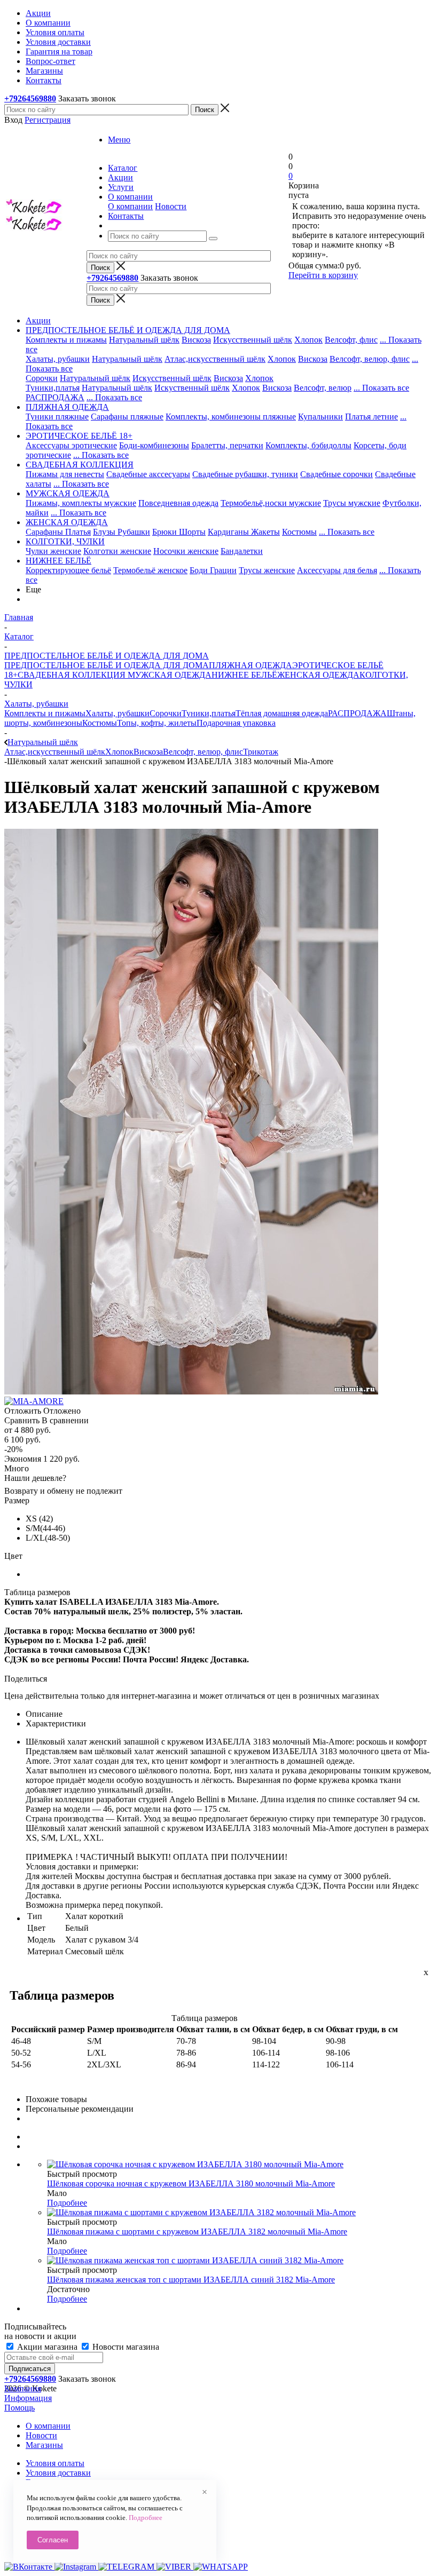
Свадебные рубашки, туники (245, 474)
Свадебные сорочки (337, 474)
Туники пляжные (57, 417)
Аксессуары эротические (71, 445)
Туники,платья (53, 388)
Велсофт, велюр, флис (370, 359)
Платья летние (371, 417)
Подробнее (67, 2203)
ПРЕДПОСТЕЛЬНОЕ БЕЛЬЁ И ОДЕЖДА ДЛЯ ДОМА (107, 665)
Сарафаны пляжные (127, 417)
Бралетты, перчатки (227, 445)
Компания (23, 2388)
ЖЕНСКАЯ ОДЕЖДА (318, 675)
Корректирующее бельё (68, 570)
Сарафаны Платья (58, 532)
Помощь (19, 2408)
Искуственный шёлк (192, 388)
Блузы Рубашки (122, 532)
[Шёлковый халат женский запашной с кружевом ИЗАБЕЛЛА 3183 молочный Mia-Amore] (191, 1392)
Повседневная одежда (178, 503)
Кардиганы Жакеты (244, 532)
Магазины (44, 2445)
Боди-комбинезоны (154, 445)
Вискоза (196, 340)
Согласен (53, 2540)
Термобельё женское (150, 570)
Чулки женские (53, 551)
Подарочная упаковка (236, 723)
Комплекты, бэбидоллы (308, 445)
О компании (130, 206)
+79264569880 (30, 98)
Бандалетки (242, 551)
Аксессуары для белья (337, 570)
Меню (119, 140)
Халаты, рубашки (58, 359)
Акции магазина (47, 2347)
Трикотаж (261, 752)
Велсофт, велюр (323, 388)
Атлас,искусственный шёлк (215, 359)
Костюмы (299, 532)
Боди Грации (213, 570)
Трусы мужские (352, 503)
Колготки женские (117, 551)
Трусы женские (267, 570)
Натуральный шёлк (144, 340)
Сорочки (42, 378)
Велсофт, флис (351, 340)
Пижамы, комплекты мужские (81, 503)
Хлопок (308, 340)
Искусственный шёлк (253, 340)
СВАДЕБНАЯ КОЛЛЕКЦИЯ (72, 675)
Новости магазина (125, 2347)
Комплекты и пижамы (66, 340)
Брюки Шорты (179, 532)
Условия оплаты (55, 2463)
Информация (28, 2398)
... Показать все (381, 388)
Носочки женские (186, 551)
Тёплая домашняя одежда (282, 713)
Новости (171, 206)
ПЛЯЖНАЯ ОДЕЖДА (251, 665)
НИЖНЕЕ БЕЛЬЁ (244, 675)
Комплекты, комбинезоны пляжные (231, 417)
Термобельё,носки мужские (271, 503)
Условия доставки (58, 2473)
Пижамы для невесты (65, 474)
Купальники (320, 417)
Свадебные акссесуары (148, 474)
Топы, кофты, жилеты (157, 723)
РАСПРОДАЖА (55, 397)
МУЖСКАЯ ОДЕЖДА (169, 675)
